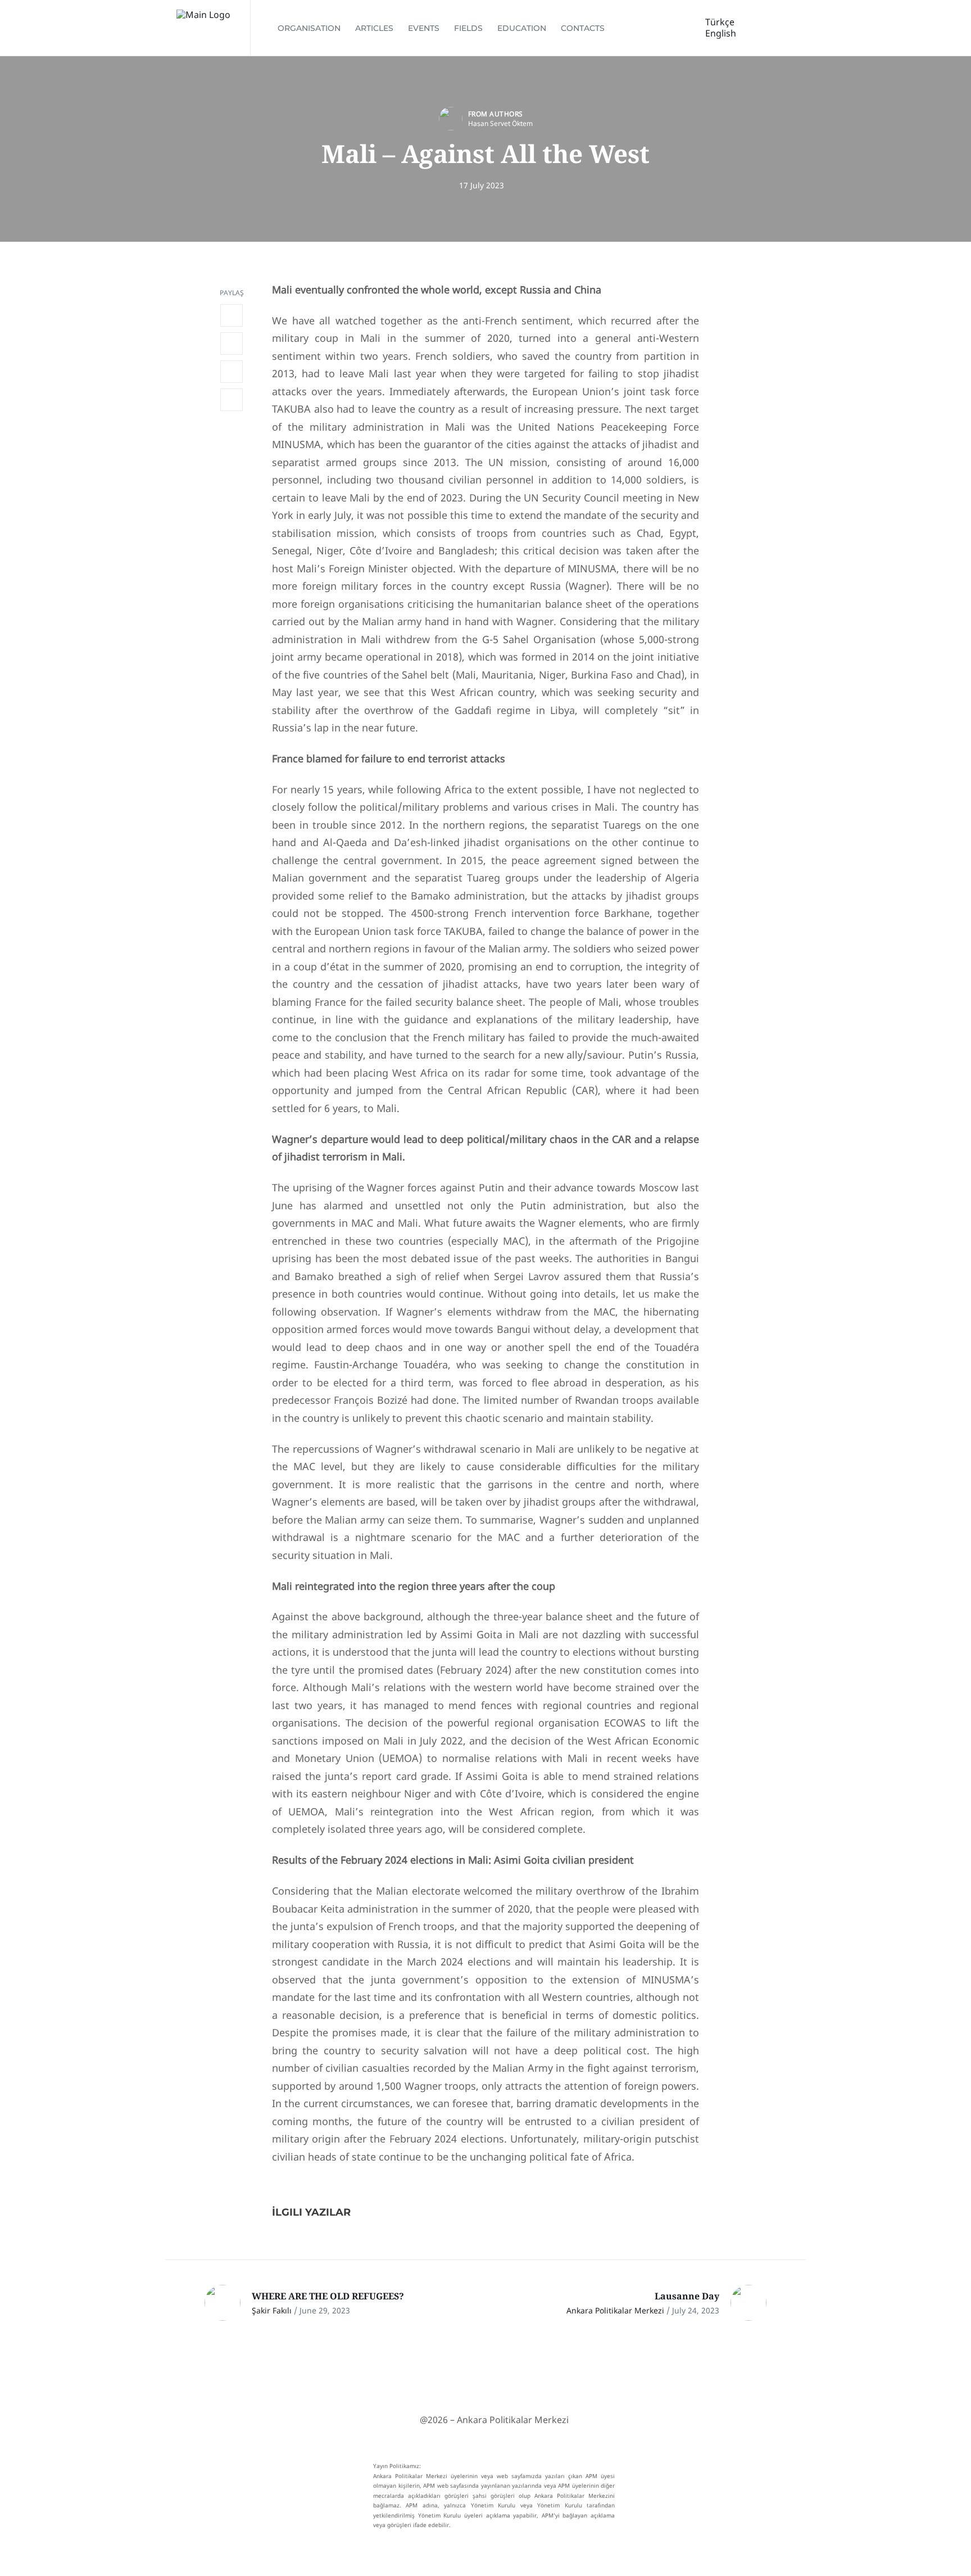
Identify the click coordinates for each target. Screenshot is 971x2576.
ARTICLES (374, 28)
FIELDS (468, 28)
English (721, 33)
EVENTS (424, 28)
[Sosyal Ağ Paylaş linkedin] (232, 372)
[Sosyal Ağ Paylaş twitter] (232, 344)
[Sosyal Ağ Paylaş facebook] (232, 315)
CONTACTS (583, 28)
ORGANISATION (309, 28)
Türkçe (720, 22)
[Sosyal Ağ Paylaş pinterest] (232, 400)
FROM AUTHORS (496, 114)
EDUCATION (522, 28)
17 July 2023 (482, 185)
